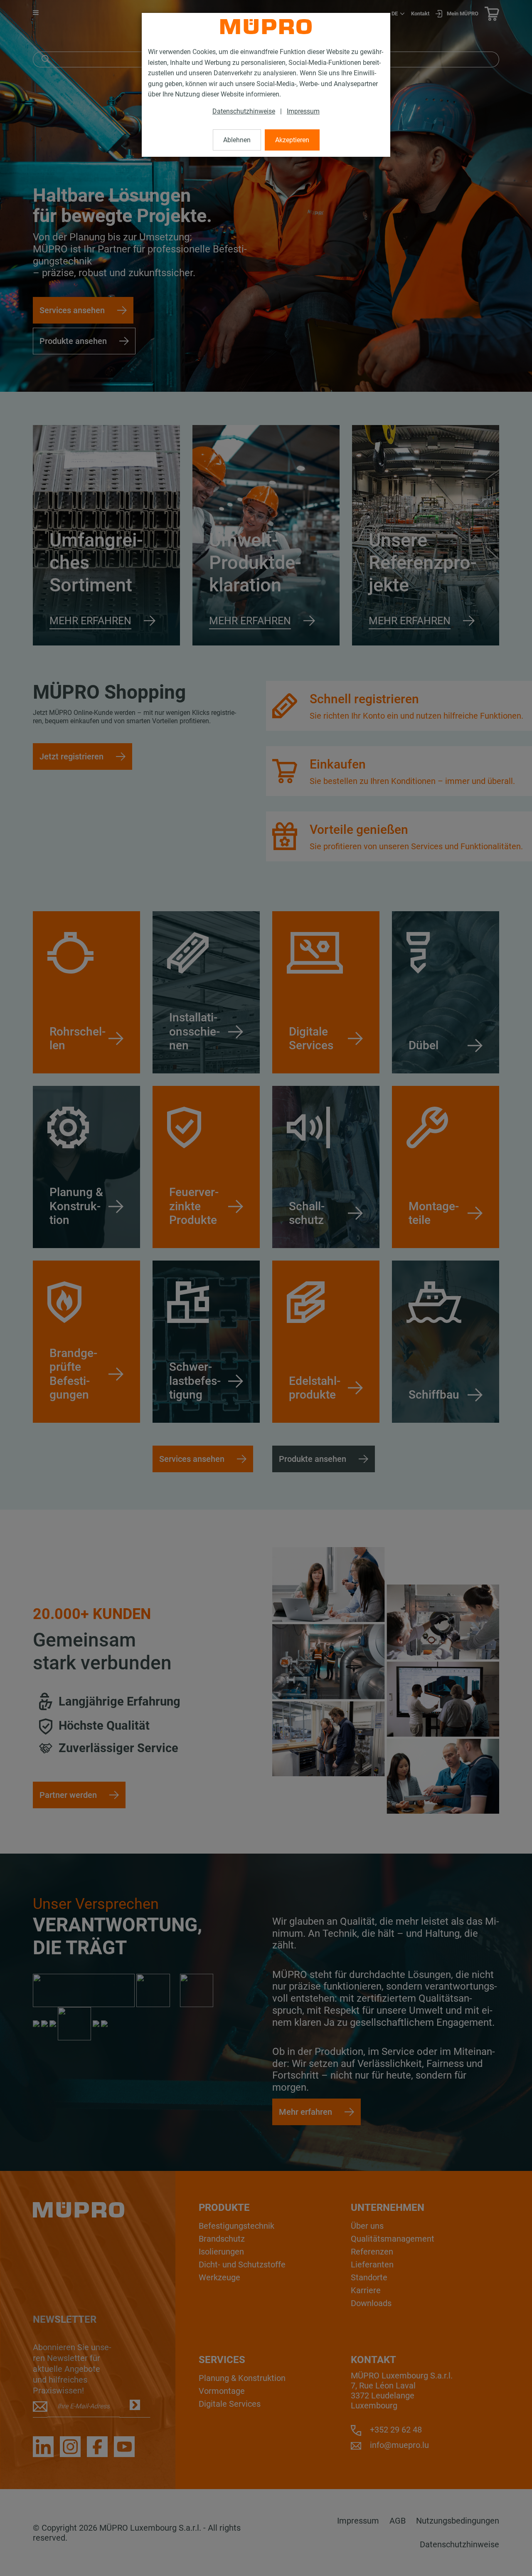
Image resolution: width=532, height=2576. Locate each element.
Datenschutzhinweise (244, 111)
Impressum (303, 111)
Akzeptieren (292, 140)
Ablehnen (237, 140)
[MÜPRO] (266, 27)
